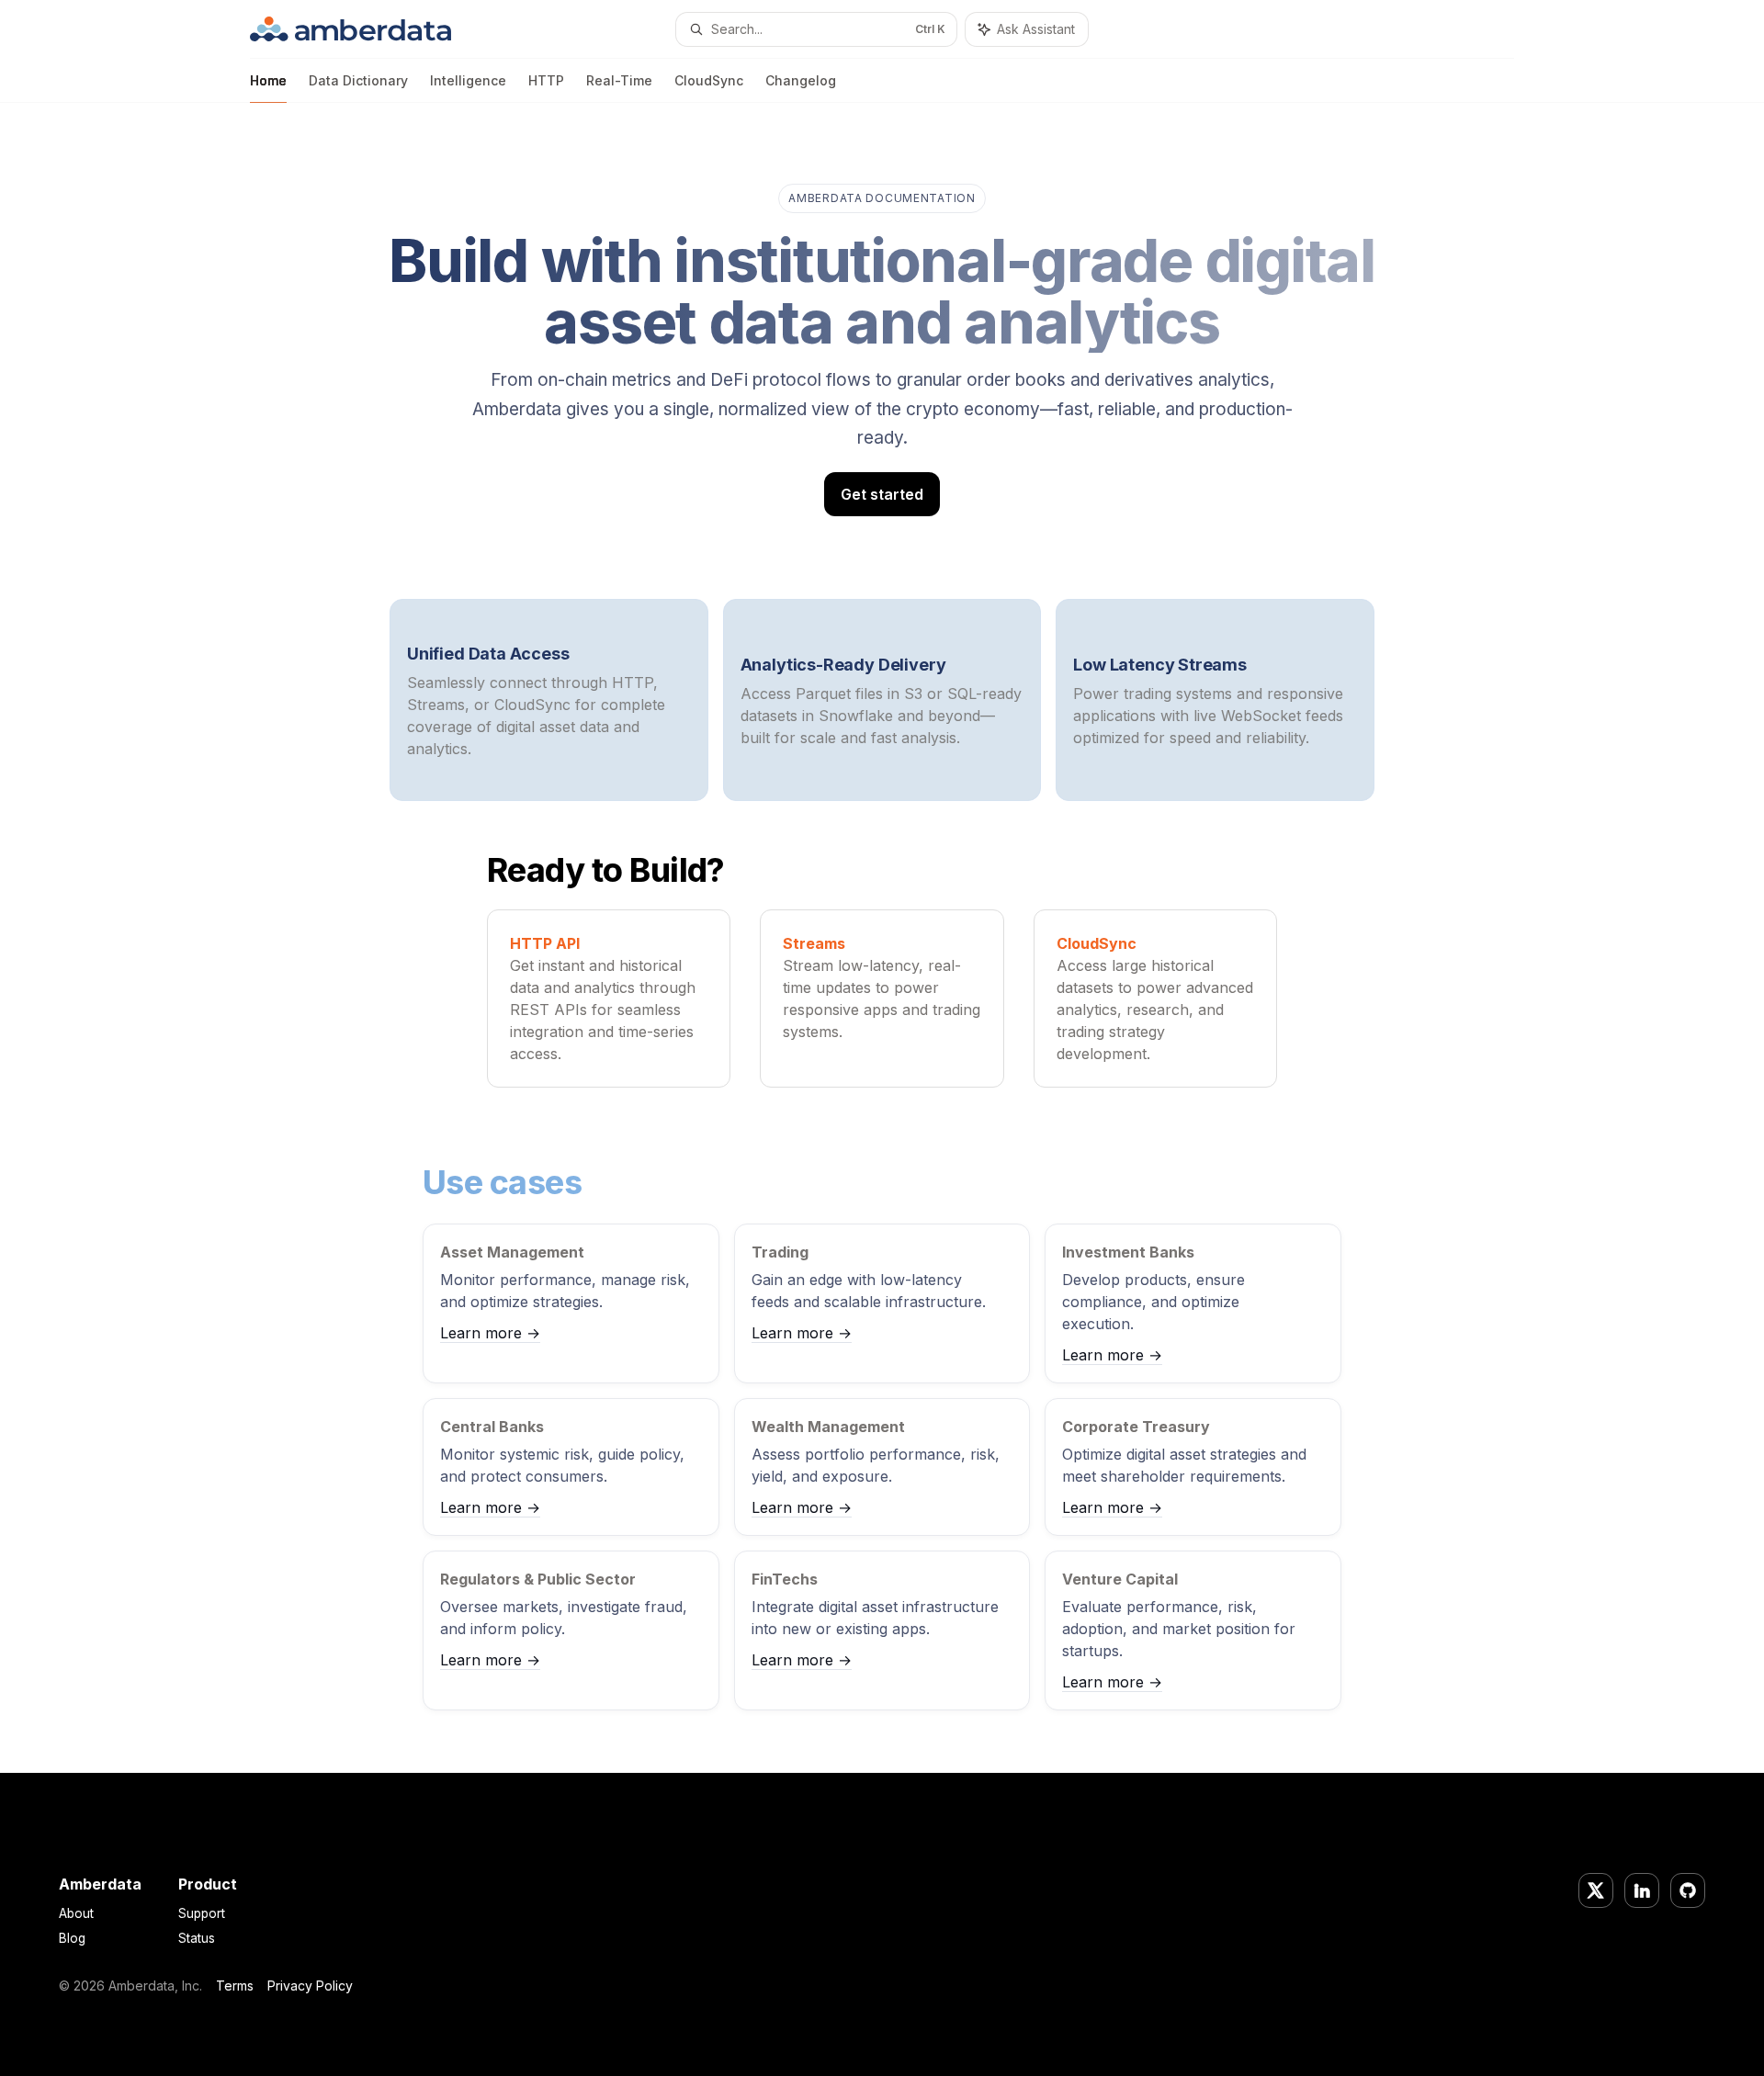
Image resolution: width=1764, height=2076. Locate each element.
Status (197, 1938)
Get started (882, 494)
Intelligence (468, 80)
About (76, 1913)
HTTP (546, 80)
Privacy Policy (310, 1986)
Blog (72, 1938)
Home (268, 80)
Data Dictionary (358, 80)
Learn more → (490, 1333)
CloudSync (709, 80)
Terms (235, 1986)
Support (202, 1913)
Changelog (801, 80)
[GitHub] (1688, 1890)
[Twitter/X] (1596, 1890)
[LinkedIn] (1642, 1890)
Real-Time (619, 80)
